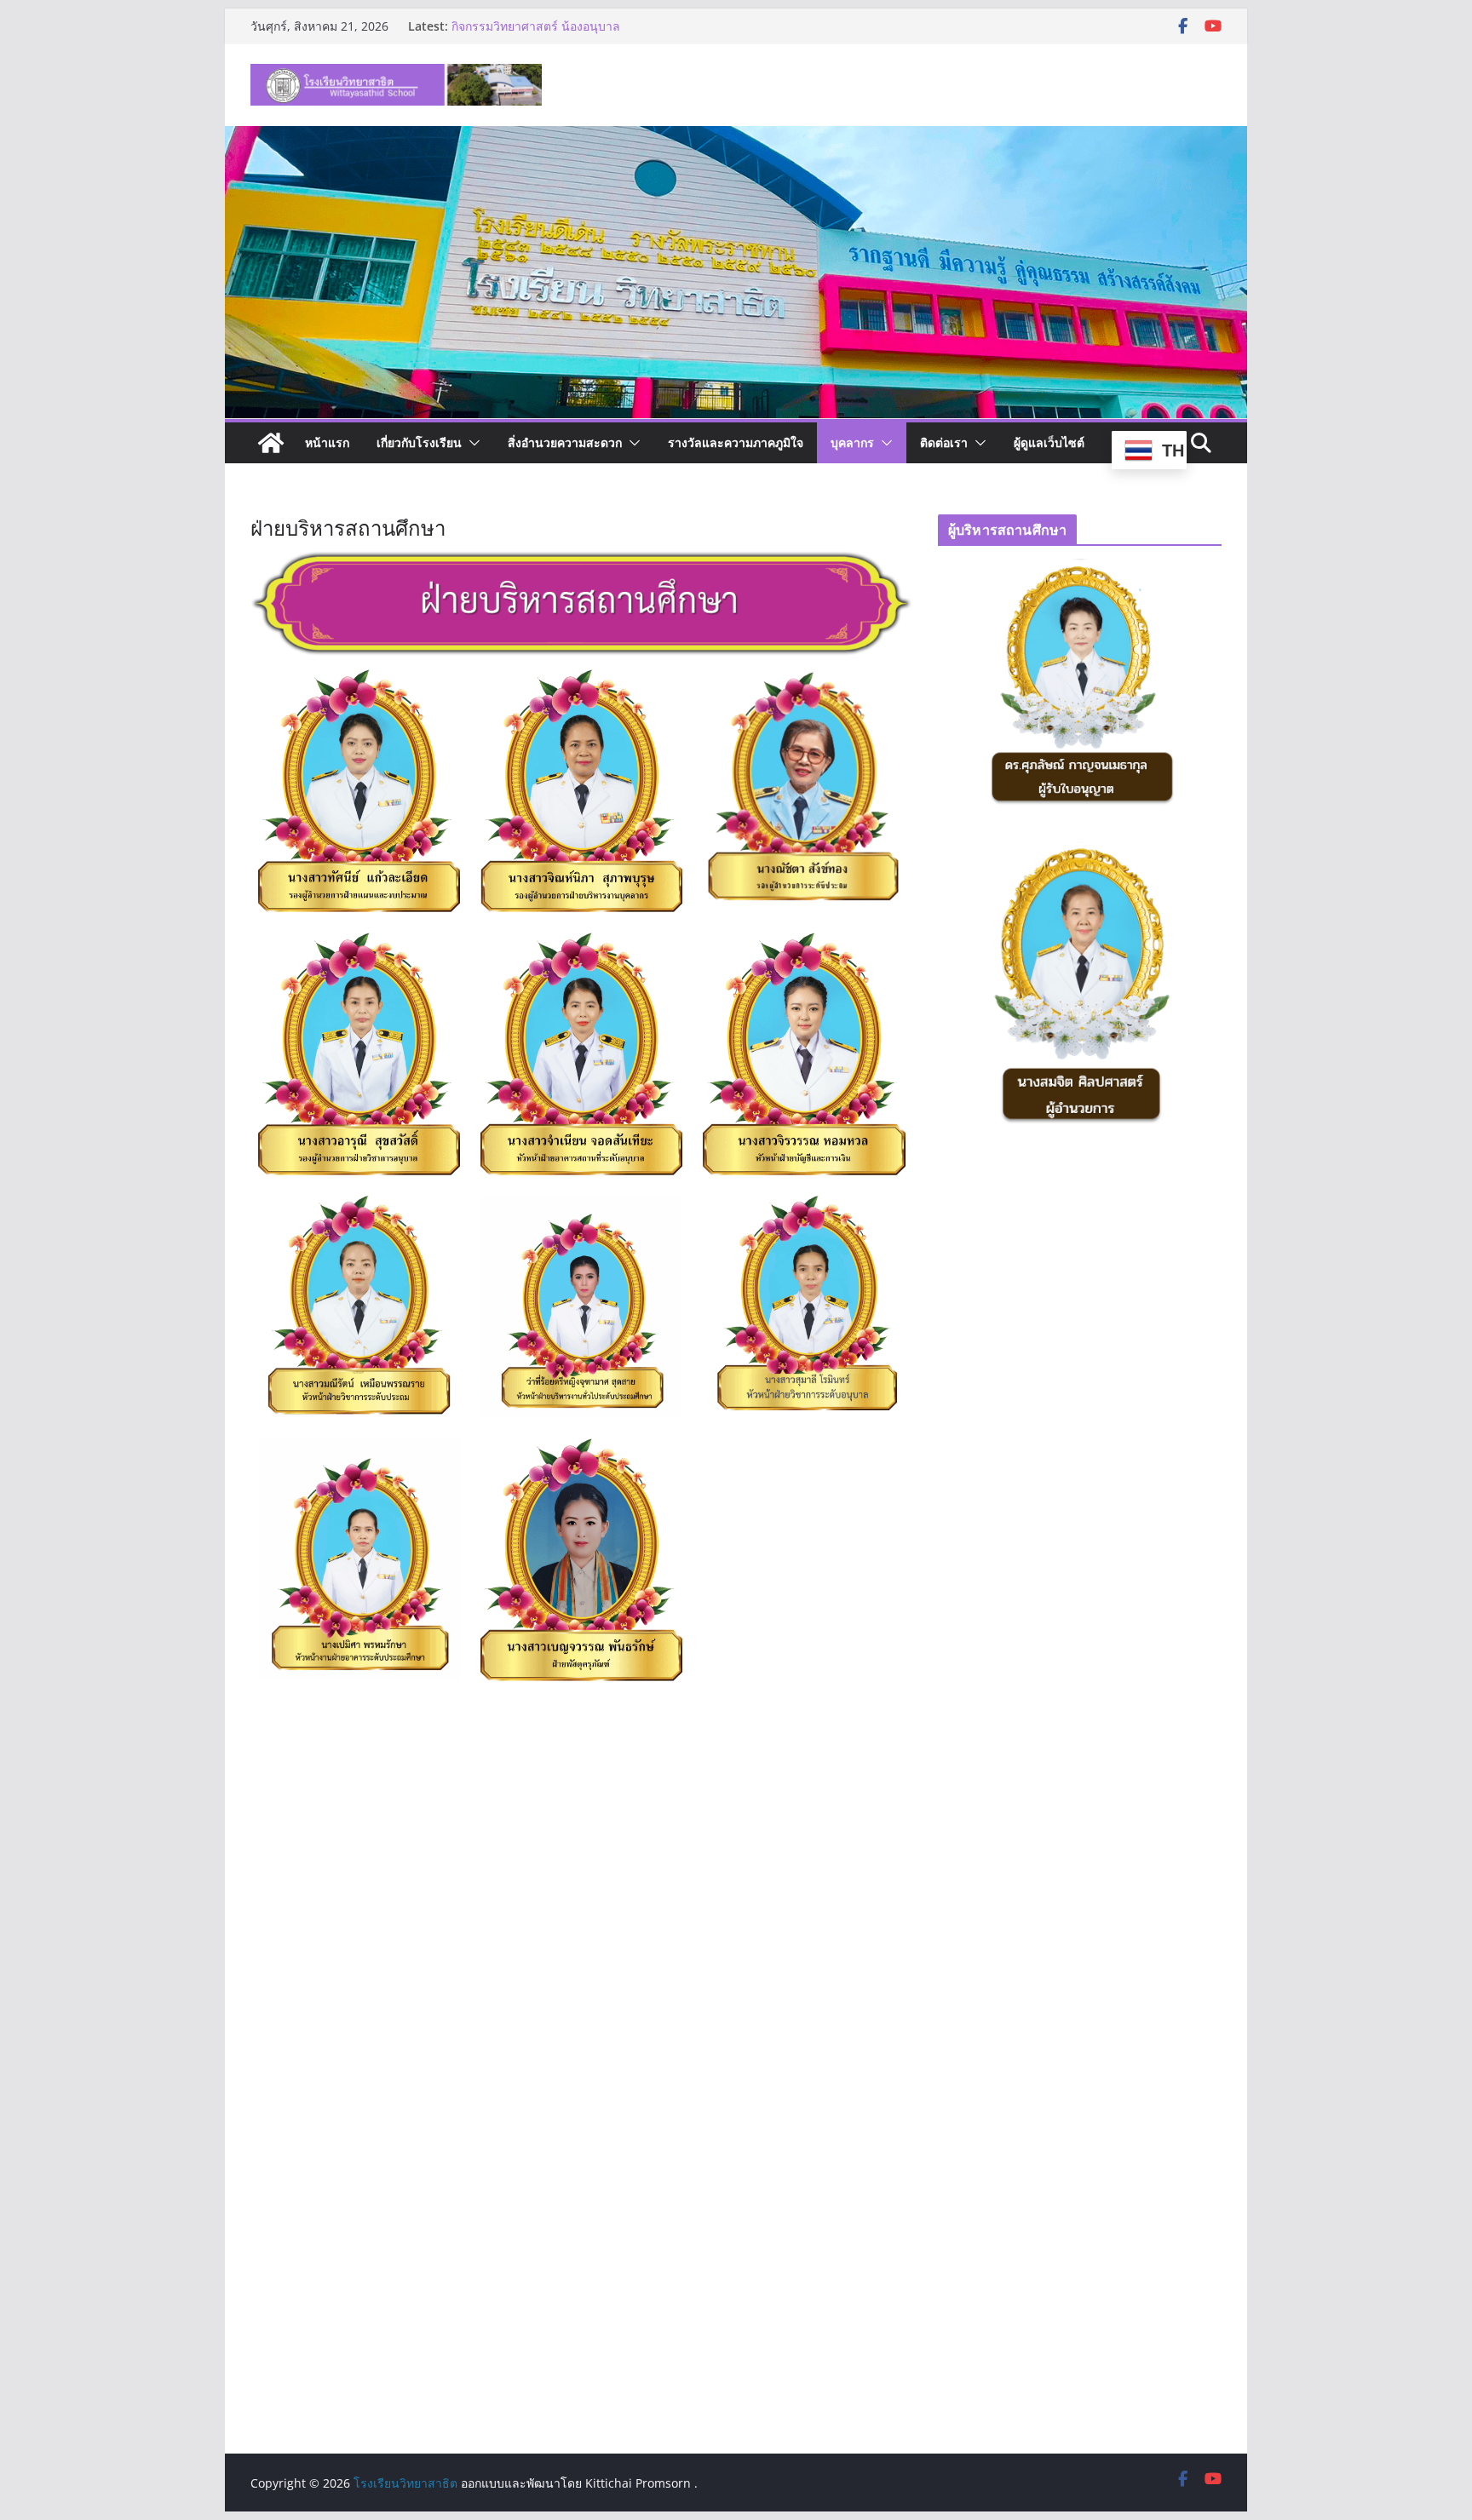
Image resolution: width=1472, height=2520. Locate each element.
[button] (471, 443)
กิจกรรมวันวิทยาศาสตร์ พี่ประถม (536, 26)
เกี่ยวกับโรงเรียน (419, 442)
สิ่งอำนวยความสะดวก (565, 442)
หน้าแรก (327, 442)
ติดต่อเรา (944, 442)
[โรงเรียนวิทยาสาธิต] (271, 443)
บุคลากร (852, 442)
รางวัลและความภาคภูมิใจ (736, 442)
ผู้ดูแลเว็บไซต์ (1049, 442)
